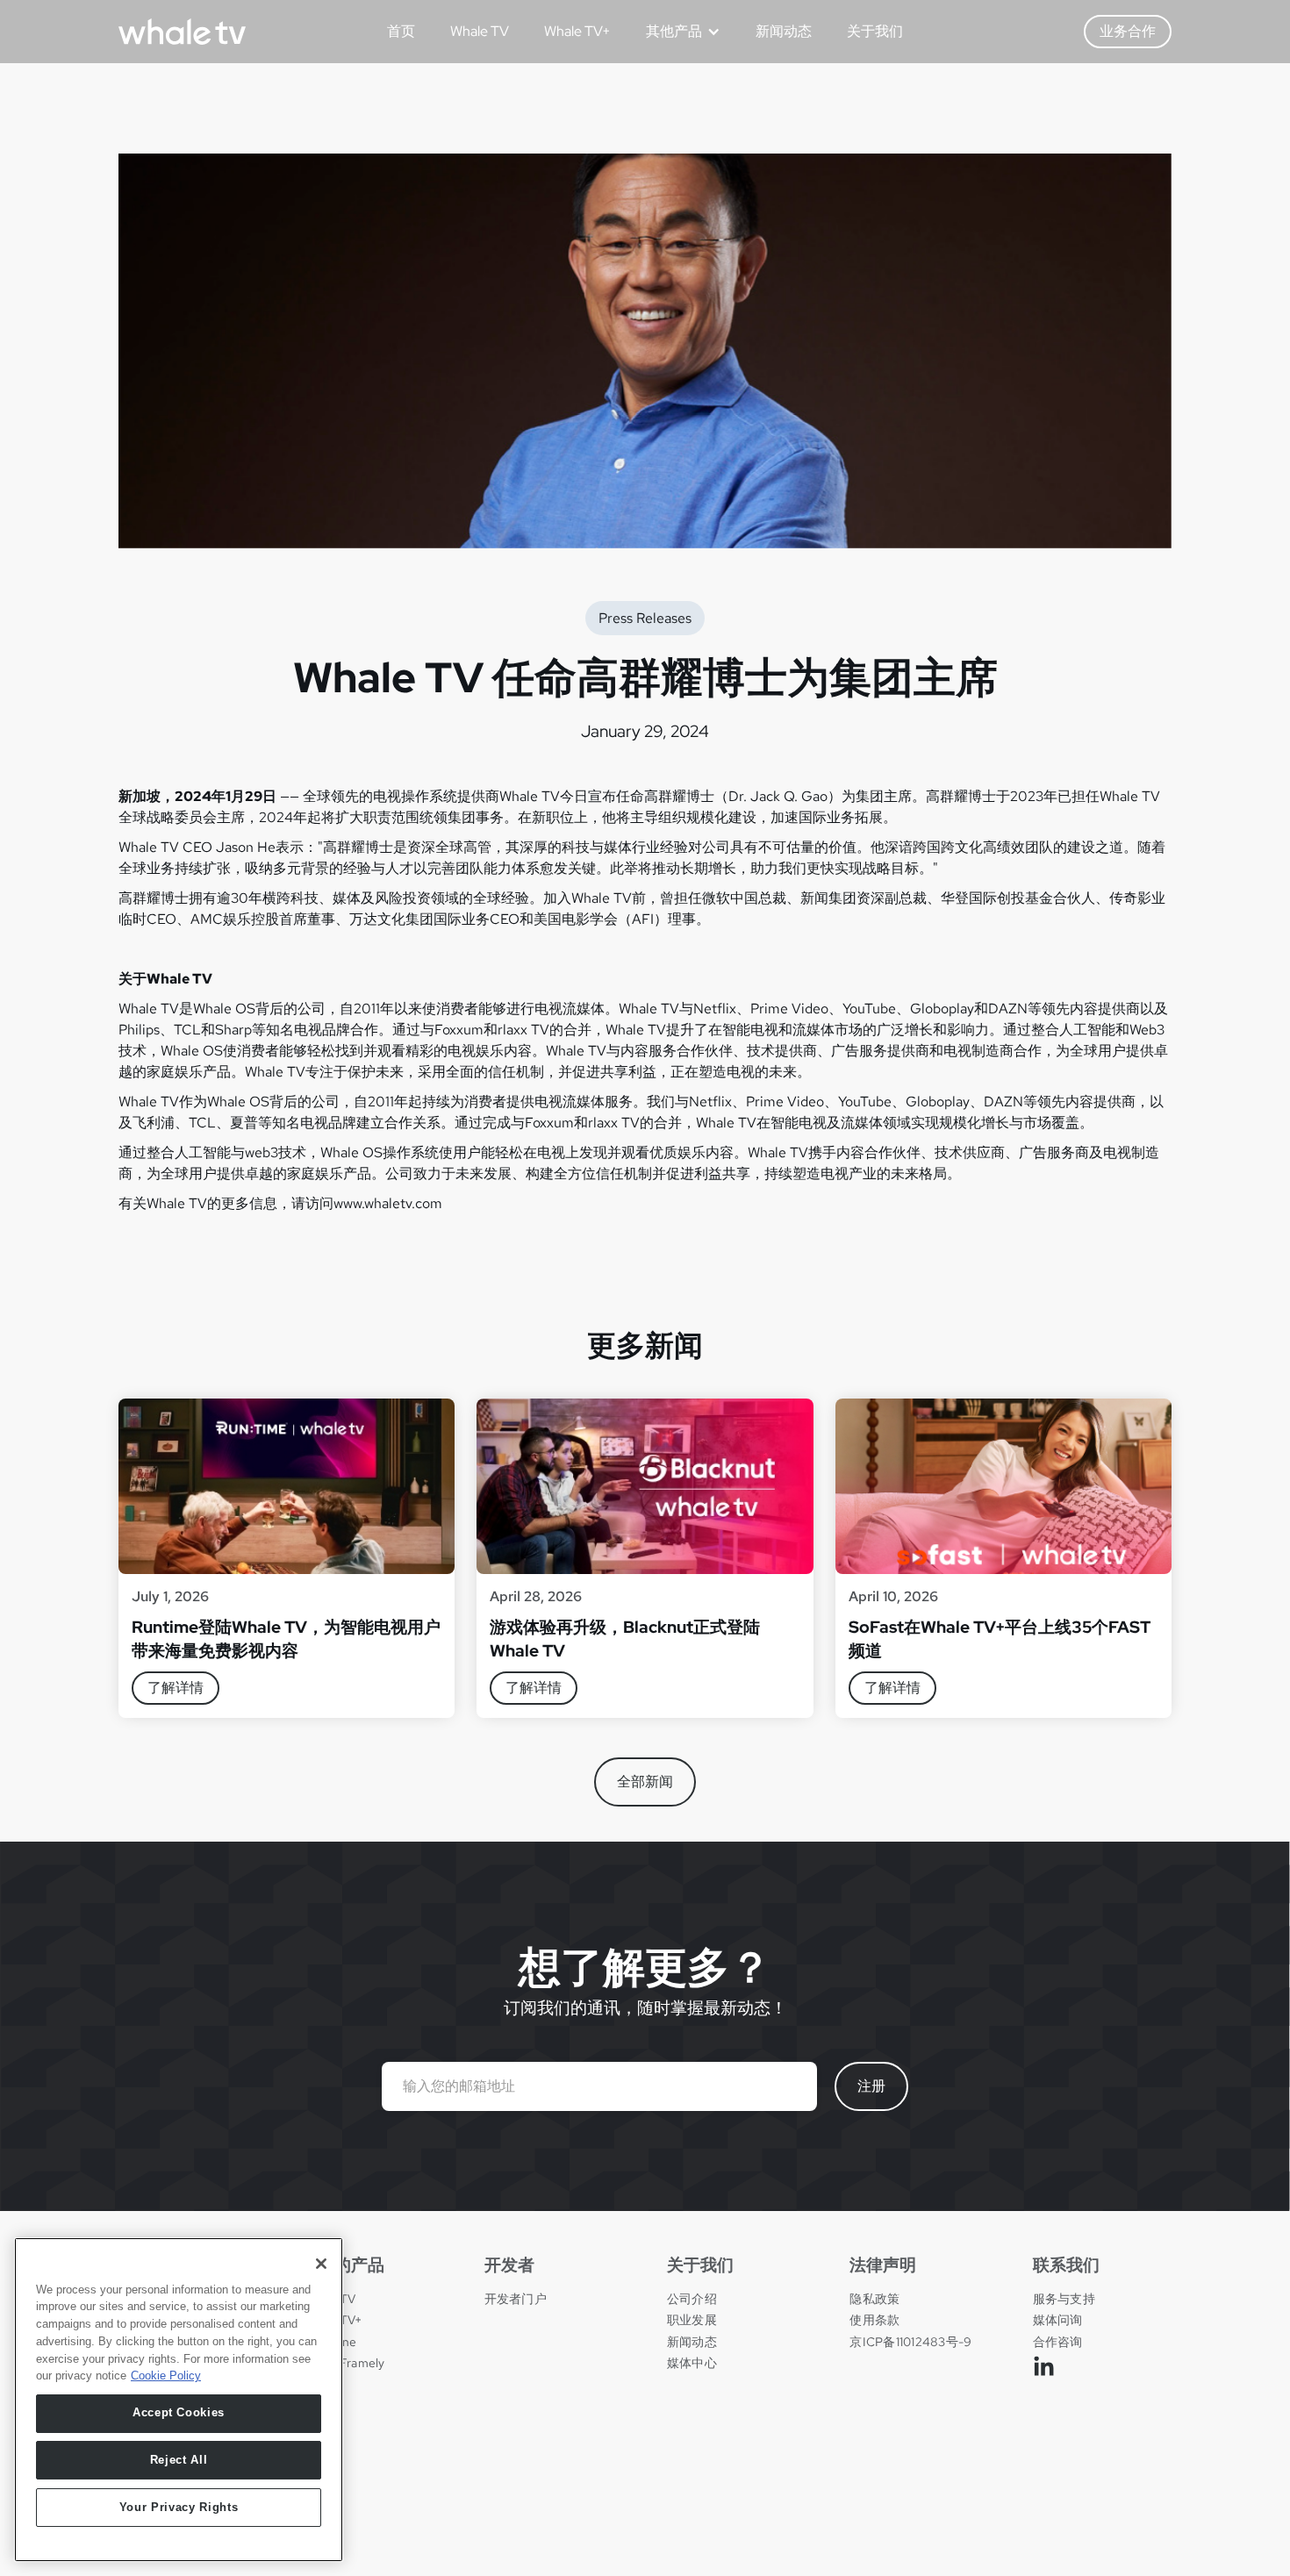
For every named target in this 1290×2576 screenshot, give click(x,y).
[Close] (321, 2264)
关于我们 (875, 31)
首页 (401, 31)
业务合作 (1128, 31)
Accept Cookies (179, 2412)
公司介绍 (692, 2299)
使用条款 (874, 2320)
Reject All (179, 2460)
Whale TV (480, 31)
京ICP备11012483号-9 (910, 2342)
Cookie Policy (166, 2376)
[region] (179, 2400)
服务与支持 (1064, 2299)
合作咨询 (1058, 2342)
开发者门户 (516, 2299)
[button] (677, 32)
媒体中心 (692, 2363)
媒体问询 (1058, 2320)
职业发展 (692, 2320)
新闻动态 (784, 31)
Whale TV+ (577, 31)
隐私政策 (874, 2299)
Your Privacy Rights (179, 2507)
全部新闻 (645, 1782)
